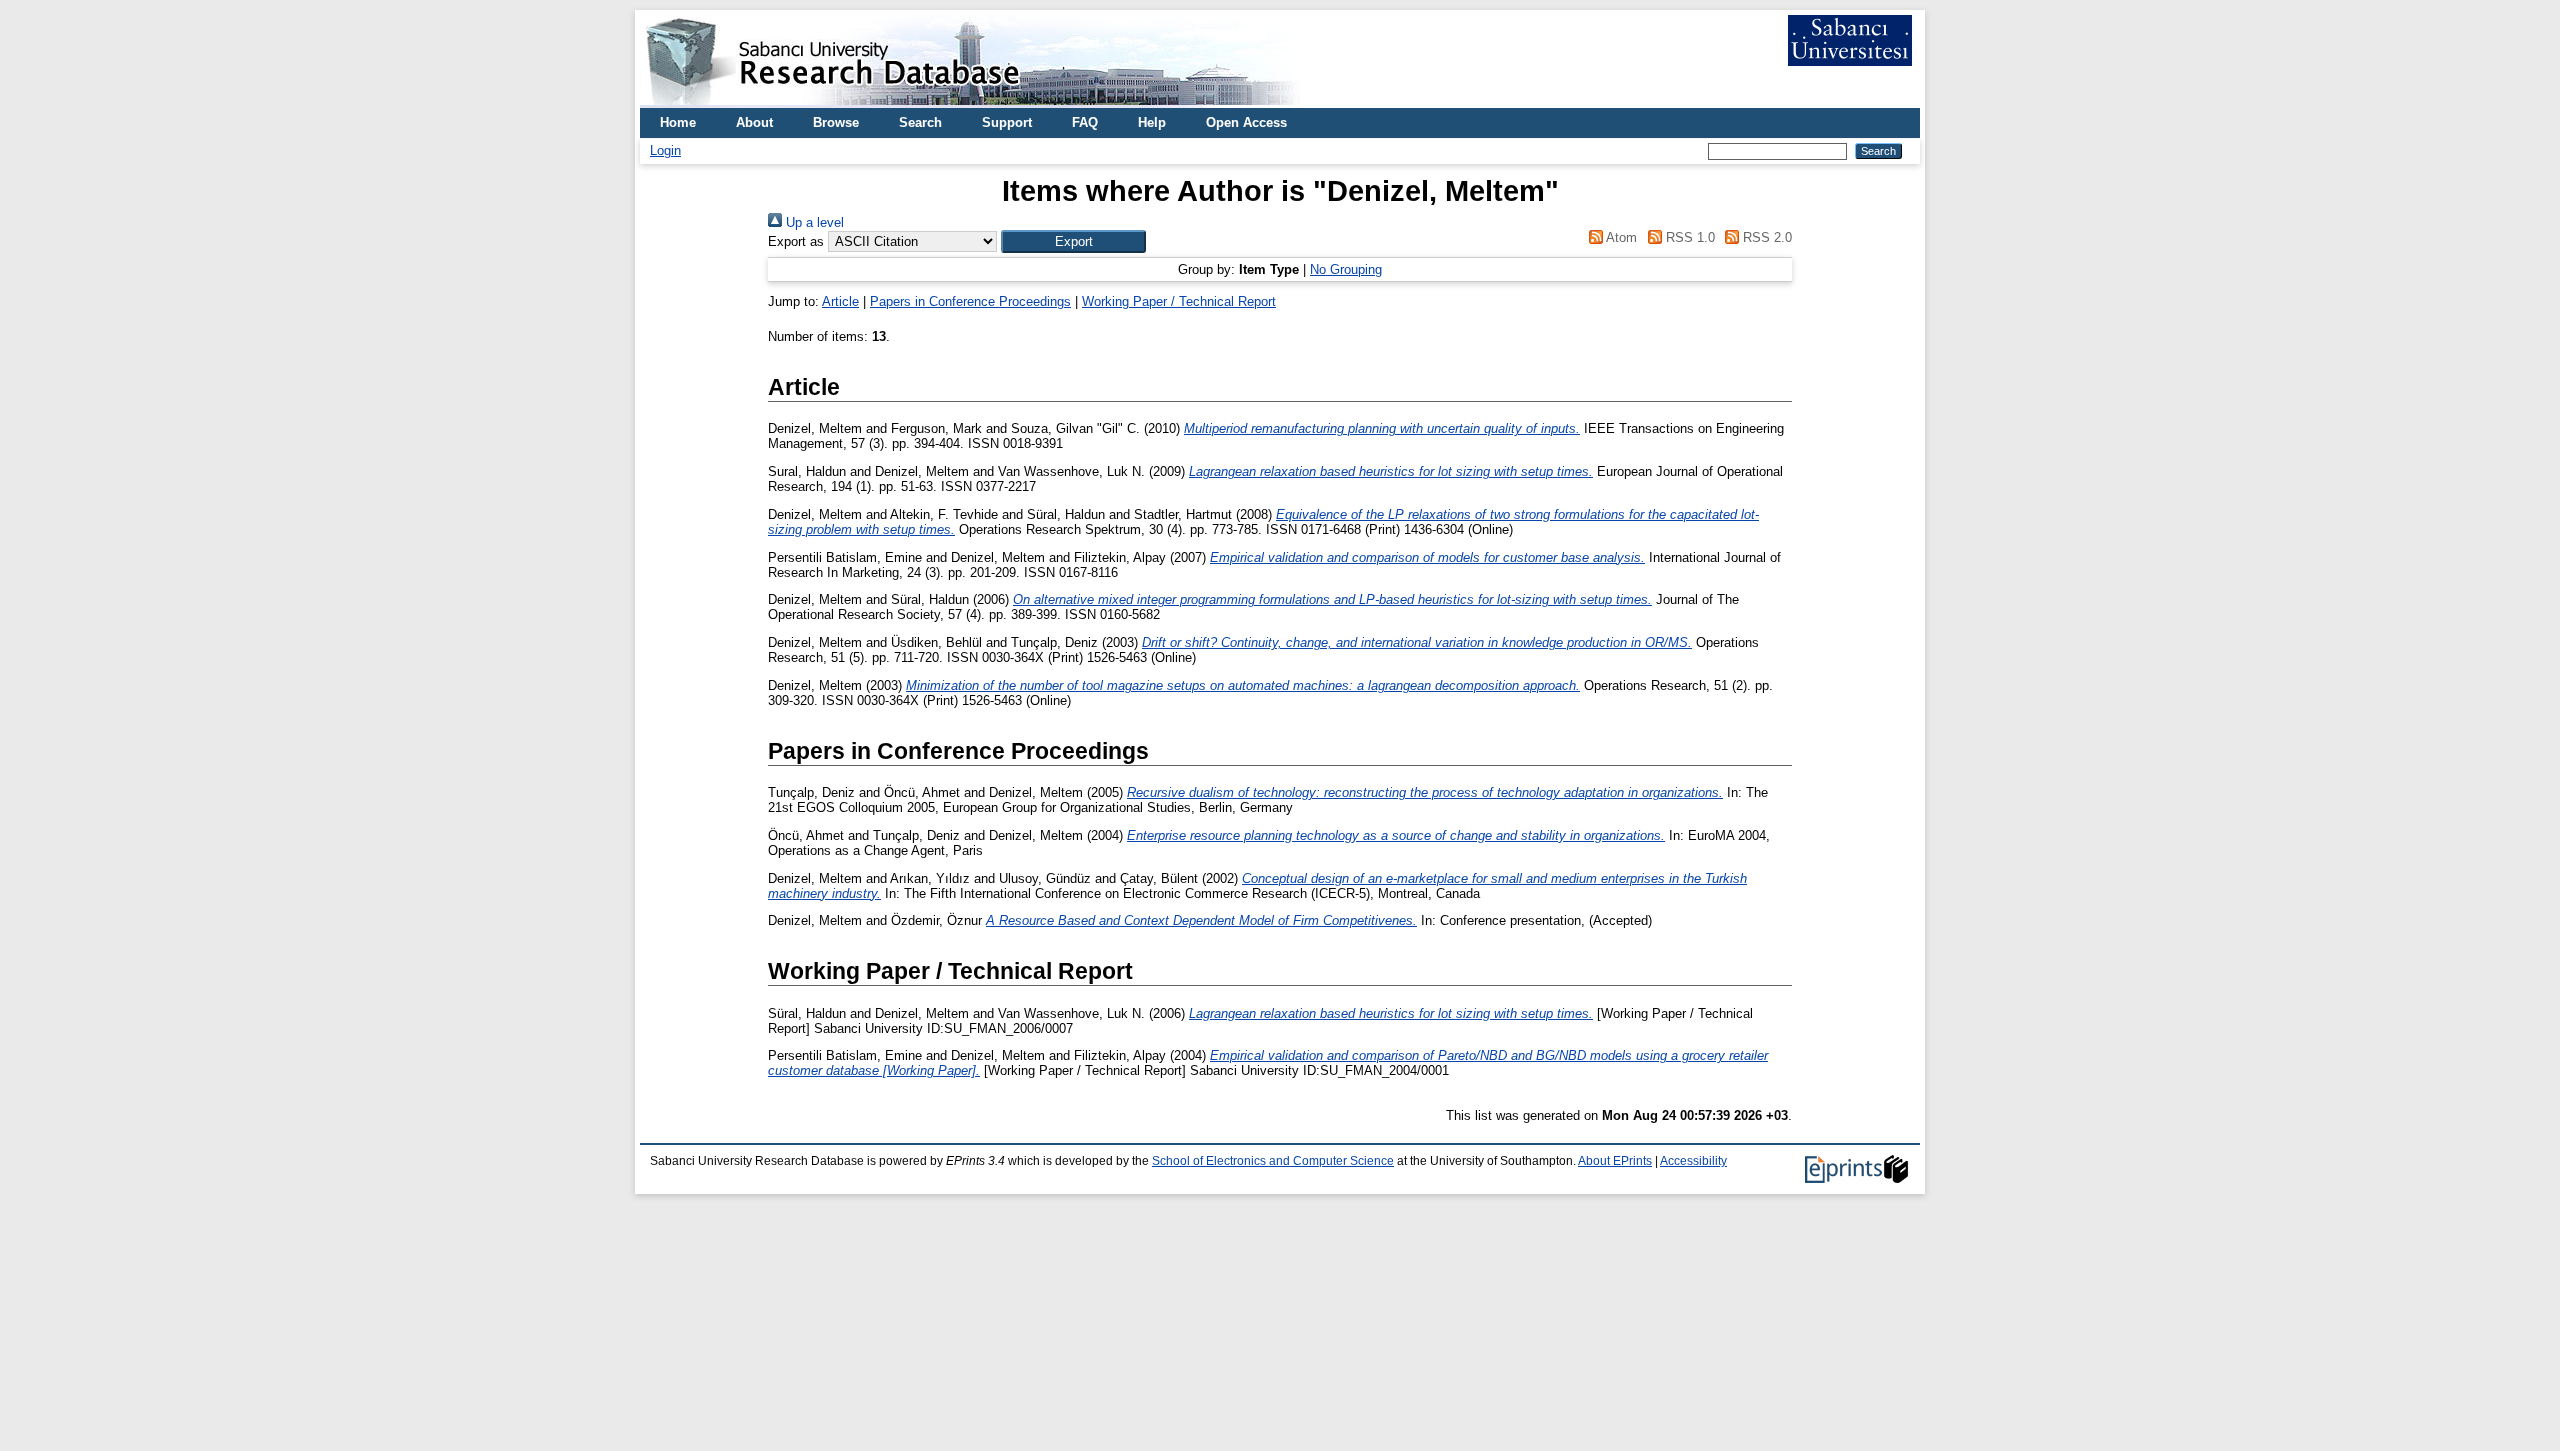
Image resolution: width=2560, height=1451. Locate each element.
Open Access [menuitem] (1246, 122)
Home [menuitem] (678, 122)
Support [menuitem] (1007, 122)
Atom (1620, 237)
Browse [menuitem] (836, 122)
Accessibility (1693, 1161)
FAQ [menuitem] (1085, 122)
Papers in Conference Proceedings (970, 301)
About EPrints (1615, 1161)
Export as (796, 241)
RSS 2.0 (1765, 237)
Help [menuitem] (1152, 122)
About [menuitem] (754, 122)
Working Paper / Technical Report (1179, 301)
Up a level (813, 222)
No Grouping (1346, 269)
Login (665, 150)
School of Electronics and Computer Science (1273, 1161)
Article (840, 301)
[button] (1073, 241)
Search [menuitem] (920, 122)
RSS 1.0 (1688, 237)
